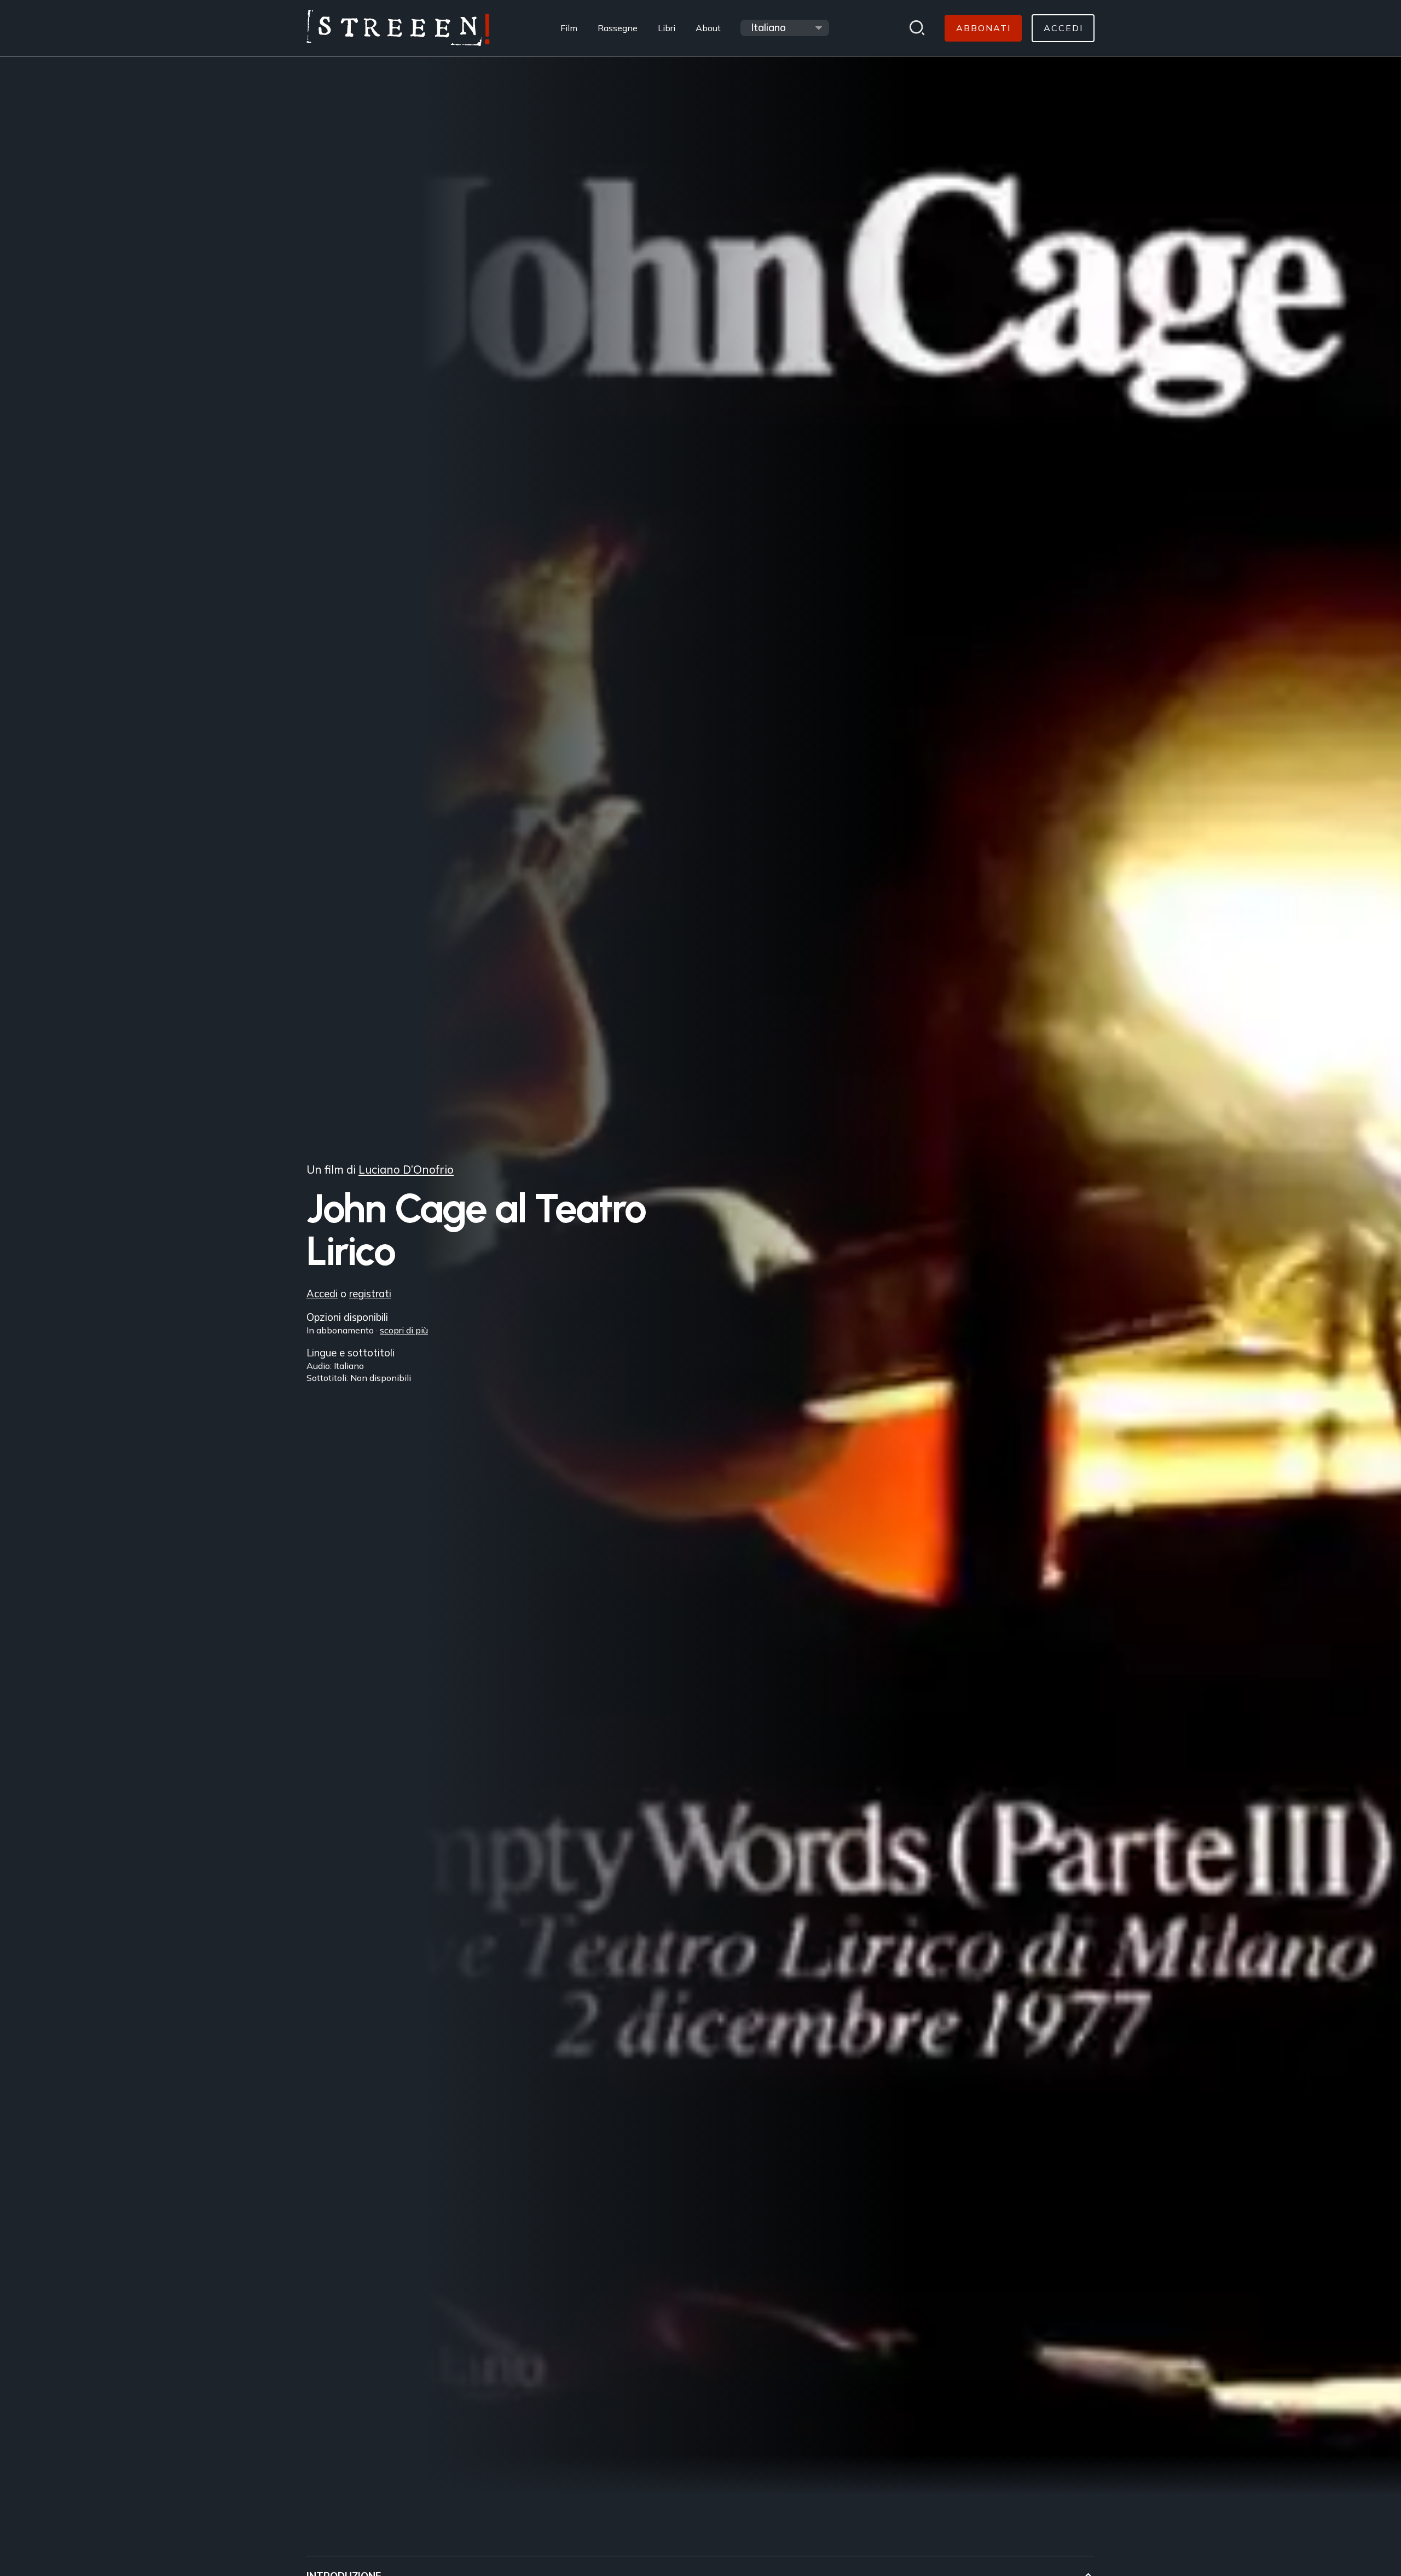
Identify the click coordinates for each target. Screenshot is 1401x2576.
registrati (370, 1294)
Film (569, 28)
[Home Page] (398, 28)
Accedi (322, 1294)
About (708, 28)
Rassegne (618, 28)
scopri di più (404, 1330)
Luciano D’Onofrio (406, 1169)
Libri (667, 28)
